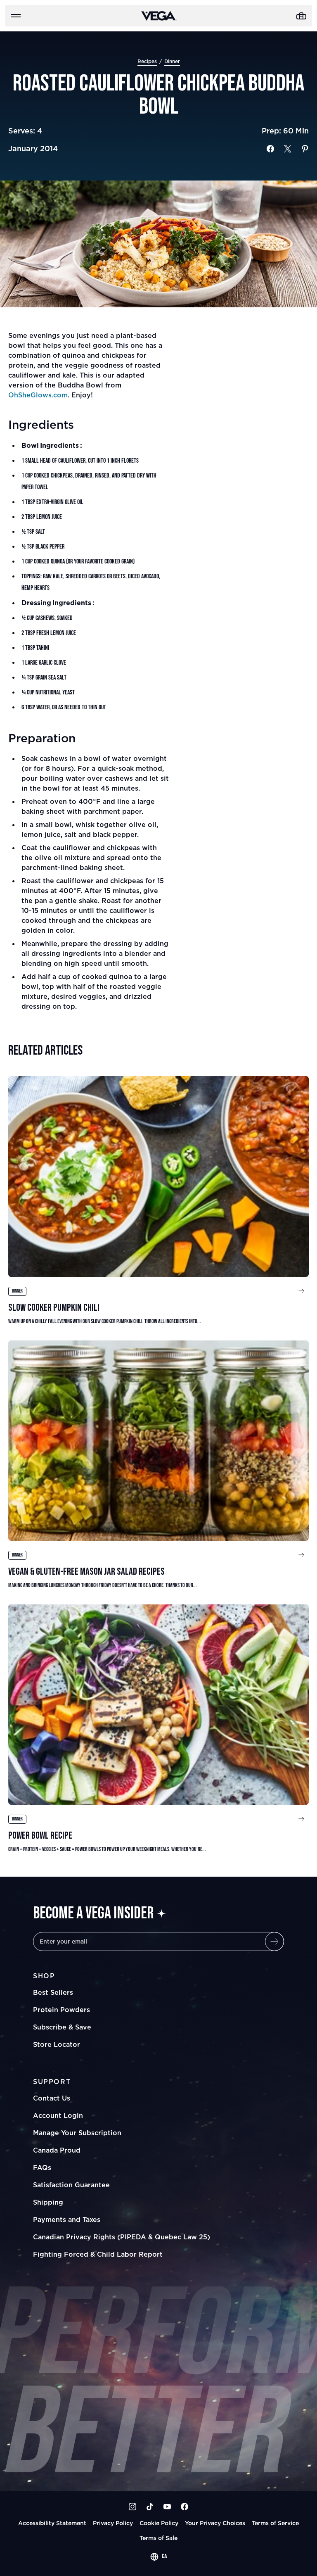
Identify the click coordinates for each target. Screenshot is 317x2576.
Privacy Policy (113, 2523)
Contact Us (52, 2098)
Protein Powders (62, 2010)
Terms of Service (275, 2523)
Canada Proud (57, 2150)
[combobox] (158, 2557)
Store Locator (57, 2044)
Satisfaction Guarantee (71, 2185)
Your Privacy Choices (215, 2523)
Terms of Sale (158, 2538)
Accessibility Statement (52, 2523)
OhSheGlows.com (38, 395)
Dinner (172, 61)
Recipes (147, 61)
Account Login (58, 2115)
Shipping (48, 2202)
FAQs (42, 2167)
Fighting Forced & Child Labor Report (98, 2254)
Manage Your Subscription (77, 2133)
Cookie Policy (159, 2523)
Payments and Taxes (67, 2220)
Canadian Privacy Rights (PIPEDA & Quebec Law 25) (122, 2237)
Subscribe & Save (62, 2027)
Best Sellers (53, 1992)
